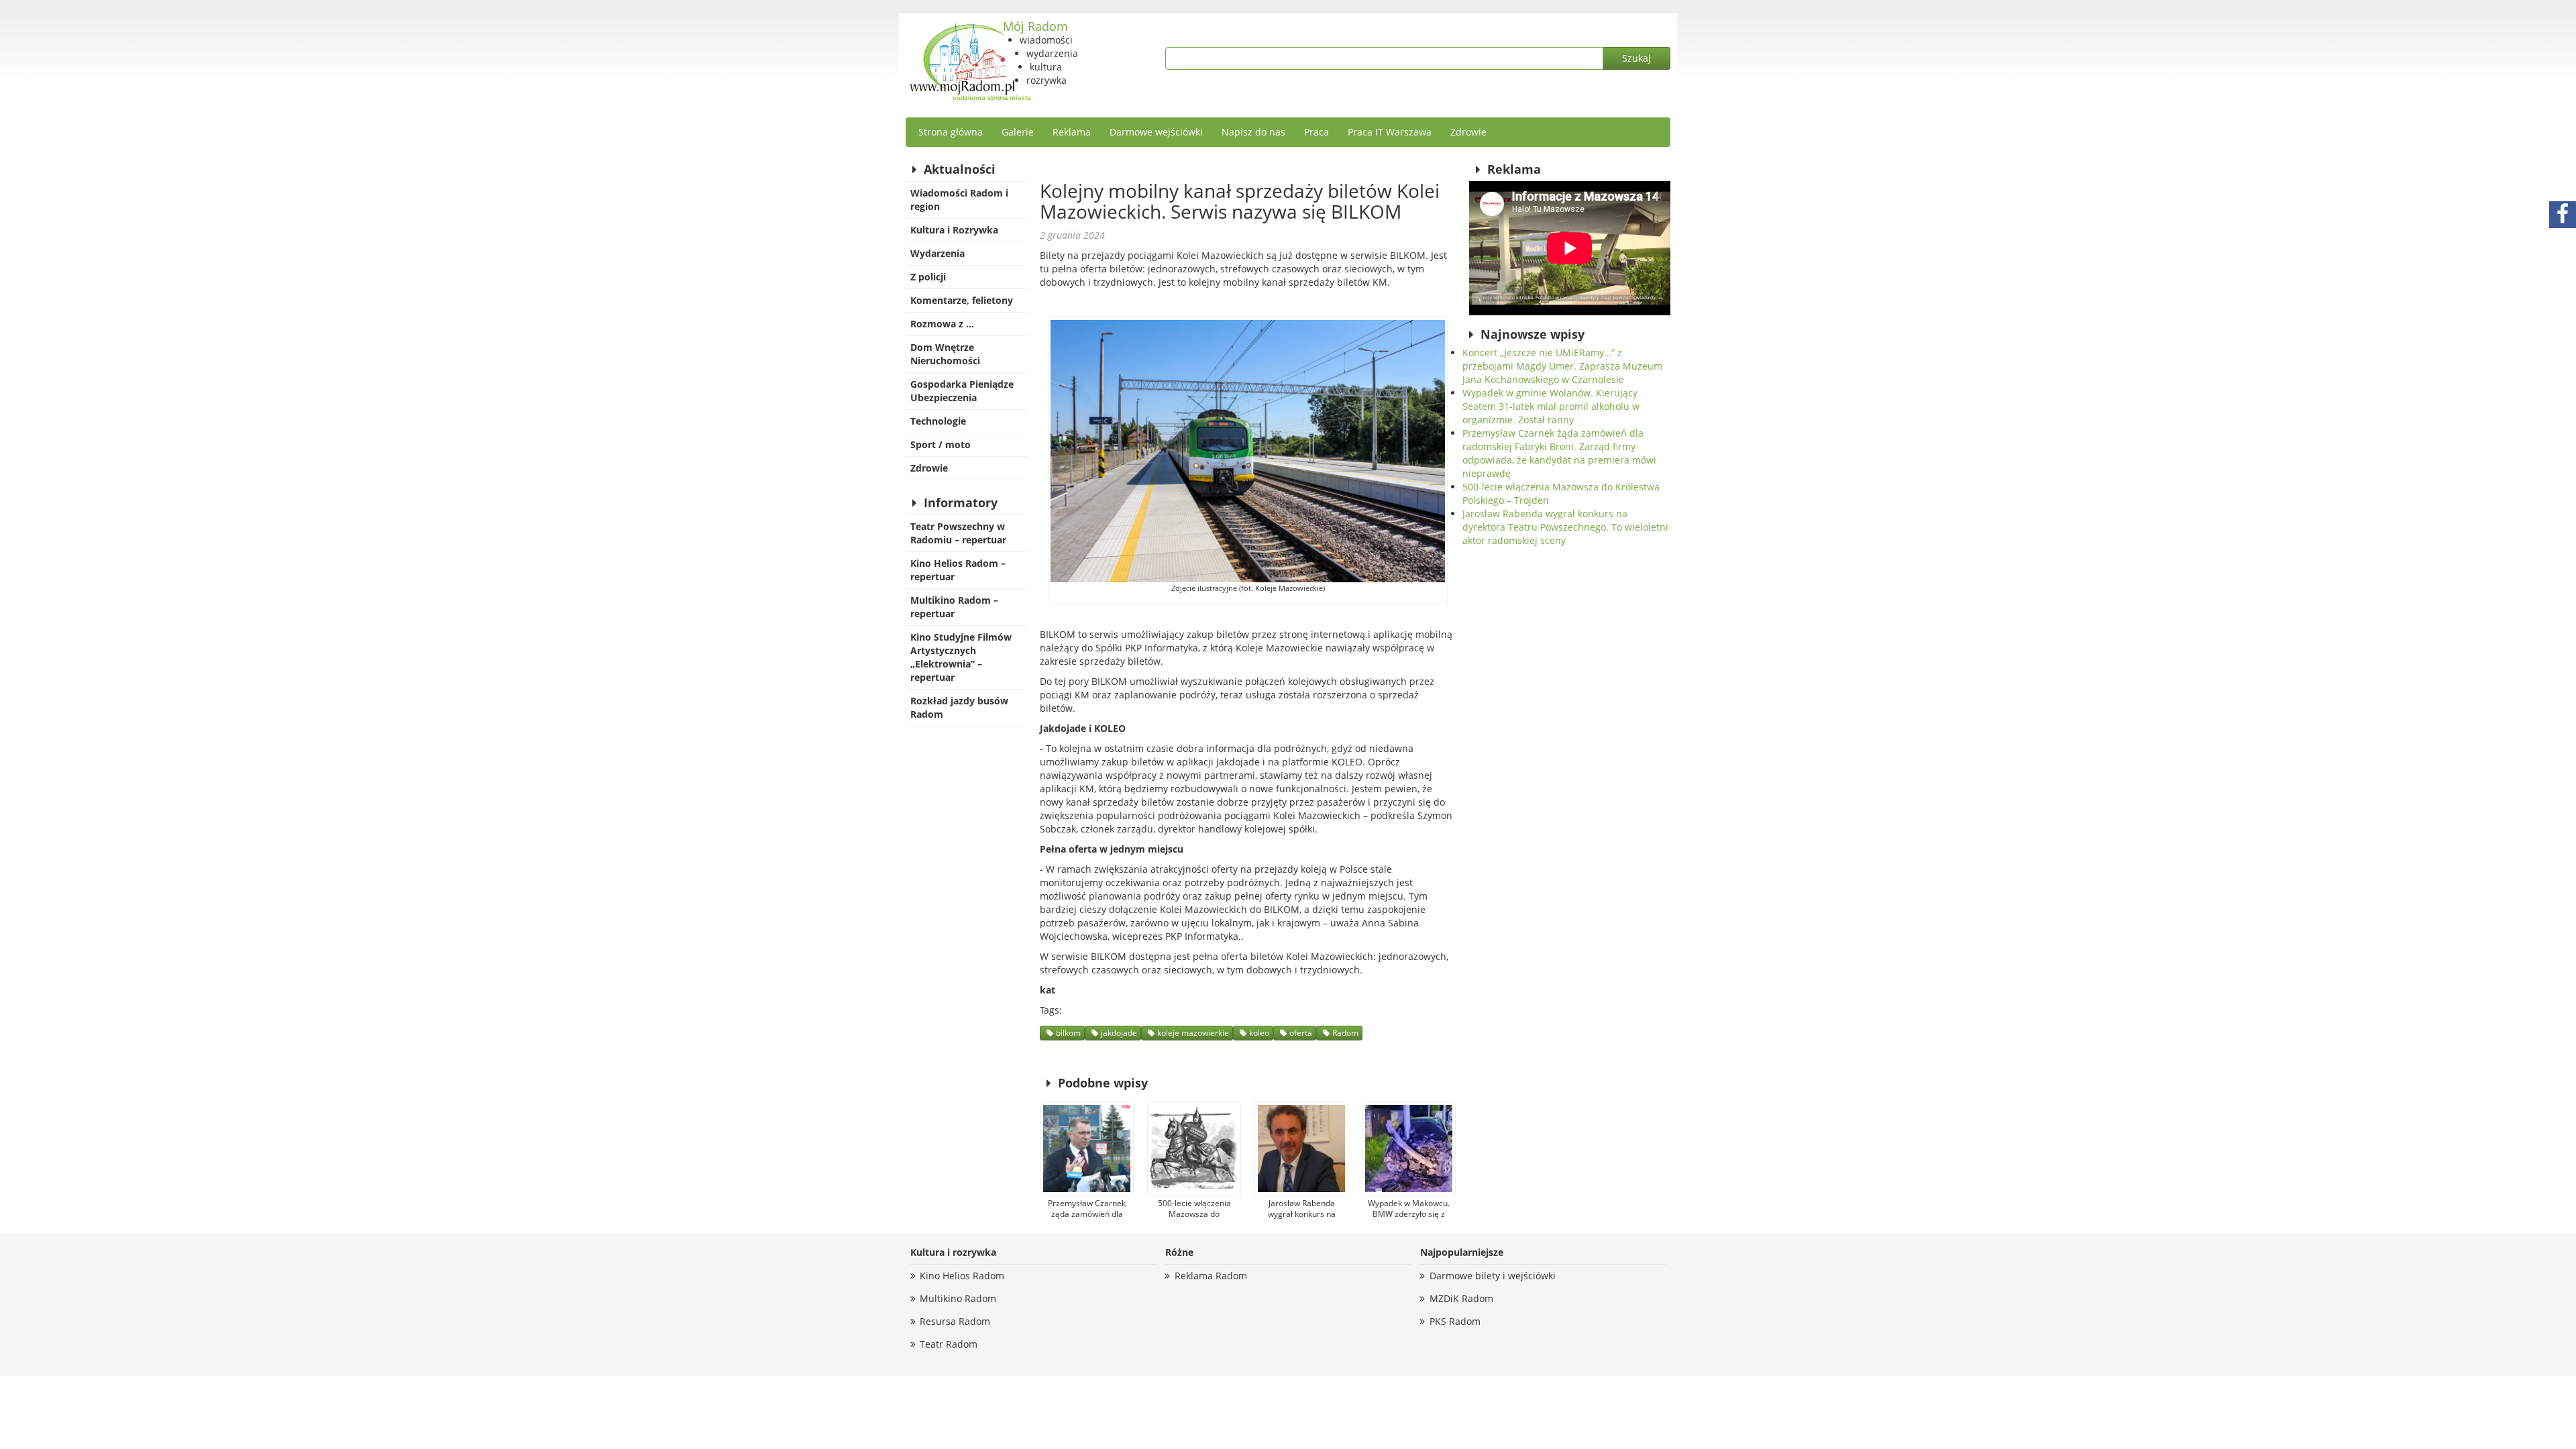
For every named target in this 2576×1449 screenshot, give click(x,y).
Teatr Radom (949, 1344)
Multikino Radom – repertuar (954, 607)
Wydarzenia (937, 253)
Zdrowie (1468, 132)
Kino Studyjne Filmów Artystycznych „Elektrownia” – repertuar (961, 657)
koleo (1259, 1033)
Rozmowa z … (942, 324)
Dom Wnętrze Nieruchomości (945, 354)
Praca (1317, 132)
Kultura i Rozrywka (954, 230)
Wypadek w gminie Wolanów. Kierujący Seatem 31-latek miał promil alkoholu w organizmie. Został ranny (1551, 406)
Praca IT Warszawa (1390, 132)
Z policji (928, 277)
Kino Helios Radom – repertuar (958, 570)
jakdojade (1119, 1033)
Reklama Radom (1211, 1276)
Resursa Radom (955, 1321)
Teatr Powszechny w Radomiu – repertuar (958, 533)
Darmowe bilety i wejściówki (1493, 1276)
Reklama (1072, 132)
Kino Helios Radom (962, 1276)
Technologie (938, 421)
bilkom (1068, 1033)
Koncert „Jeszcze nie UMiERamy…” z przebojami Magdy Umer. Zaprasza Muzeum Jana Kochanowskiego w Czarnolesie (1562, 366)
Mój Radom (1035, 26)
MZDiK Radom (1461, 1298)
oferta (1301, 1033)
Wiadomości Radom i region (959, 200)
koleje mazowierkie (1193, 1033)
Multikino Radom (958, 1298)
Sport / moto (941, 444)
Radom (1345, 1033)
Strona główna (951, 132)
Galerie (1018, 132)
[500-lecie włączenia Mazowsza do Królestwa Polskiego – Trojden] (1194, 1148)
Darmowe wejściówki (1156, 132)
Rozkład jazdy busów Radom (959, 707)
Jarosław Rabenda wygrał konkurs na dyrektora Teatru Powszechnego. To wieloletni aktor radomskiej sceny (1565, 527)
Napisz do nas (1253, 132)
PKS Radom (1455, 1321)
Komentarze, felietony (962, 300)
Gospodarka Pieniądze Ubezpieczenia (962, 391)
